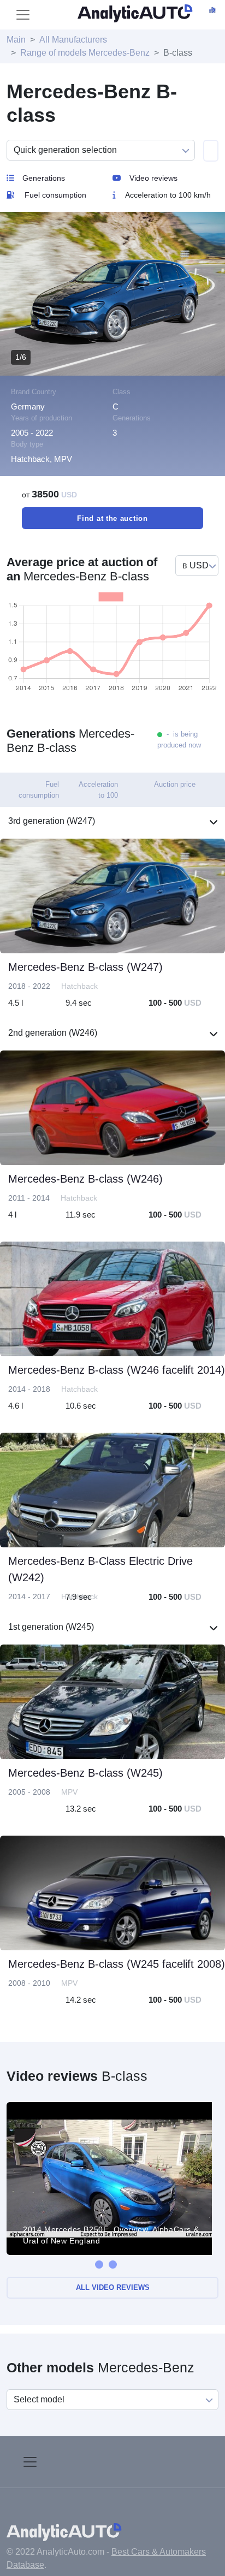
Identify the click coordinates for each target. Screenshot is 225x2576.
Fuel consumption (55, 195)
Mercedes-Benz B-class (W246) (85, 1179)
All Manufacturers (73, 40)
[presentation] (99, 2265)
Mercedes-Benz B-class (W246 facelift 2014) (117, 1370)
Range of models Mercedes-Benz (85, 53)
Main (16, 40)
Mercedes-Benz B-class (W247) (85, 967)
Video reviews (153, 178)
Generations (44, 178)
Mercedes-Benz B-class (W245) (85, 1773)
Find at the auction (112, 518)
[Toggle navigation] (23, 15)
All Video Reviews (113, 2287)
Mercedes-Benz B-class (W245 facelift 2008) (117, 1964)
